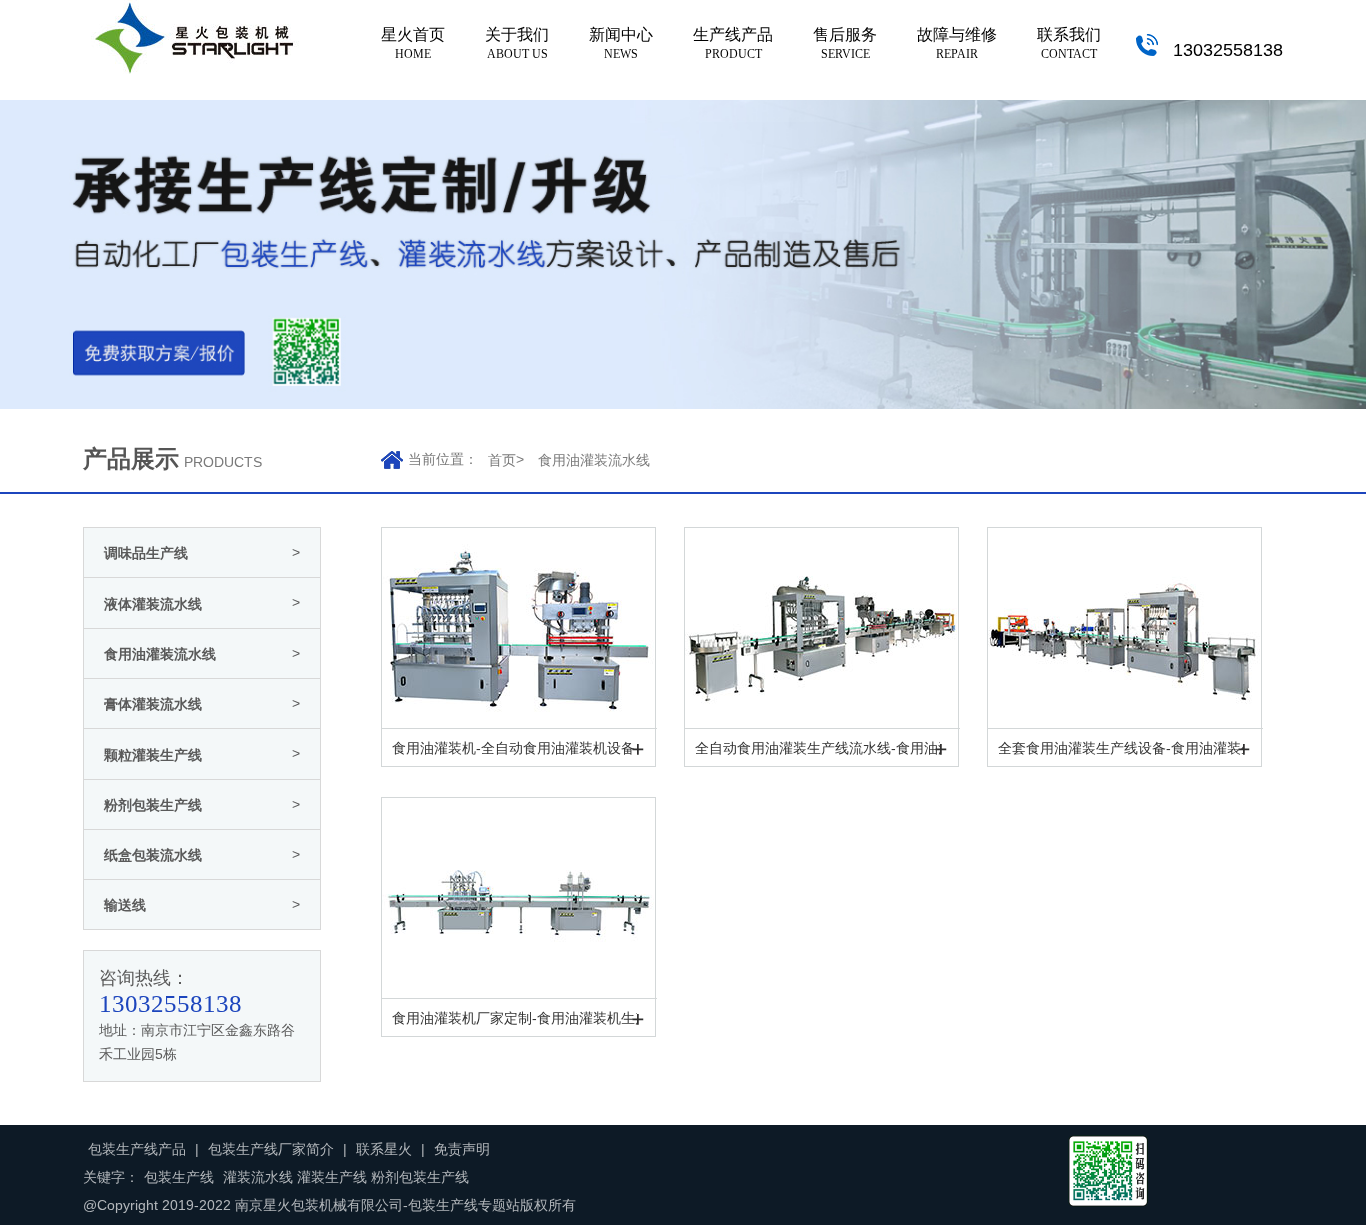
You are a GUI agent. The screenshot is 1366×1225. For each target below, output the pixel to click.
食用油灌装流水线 (594, 460)
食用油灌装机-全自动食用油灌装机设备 (513, 748)
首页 (502, 460)
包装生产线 (179, 1177)
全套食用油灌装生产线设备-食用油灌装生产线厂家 (1120, 748)
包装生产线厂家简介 (271, 1149)
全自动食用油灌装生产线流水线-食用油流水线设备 (817, 748)
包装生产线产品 (137, 1149)
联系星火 (384, 1149)
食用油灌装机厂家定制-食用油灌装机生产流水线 (514, 1018)
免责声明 (462, 1149)
